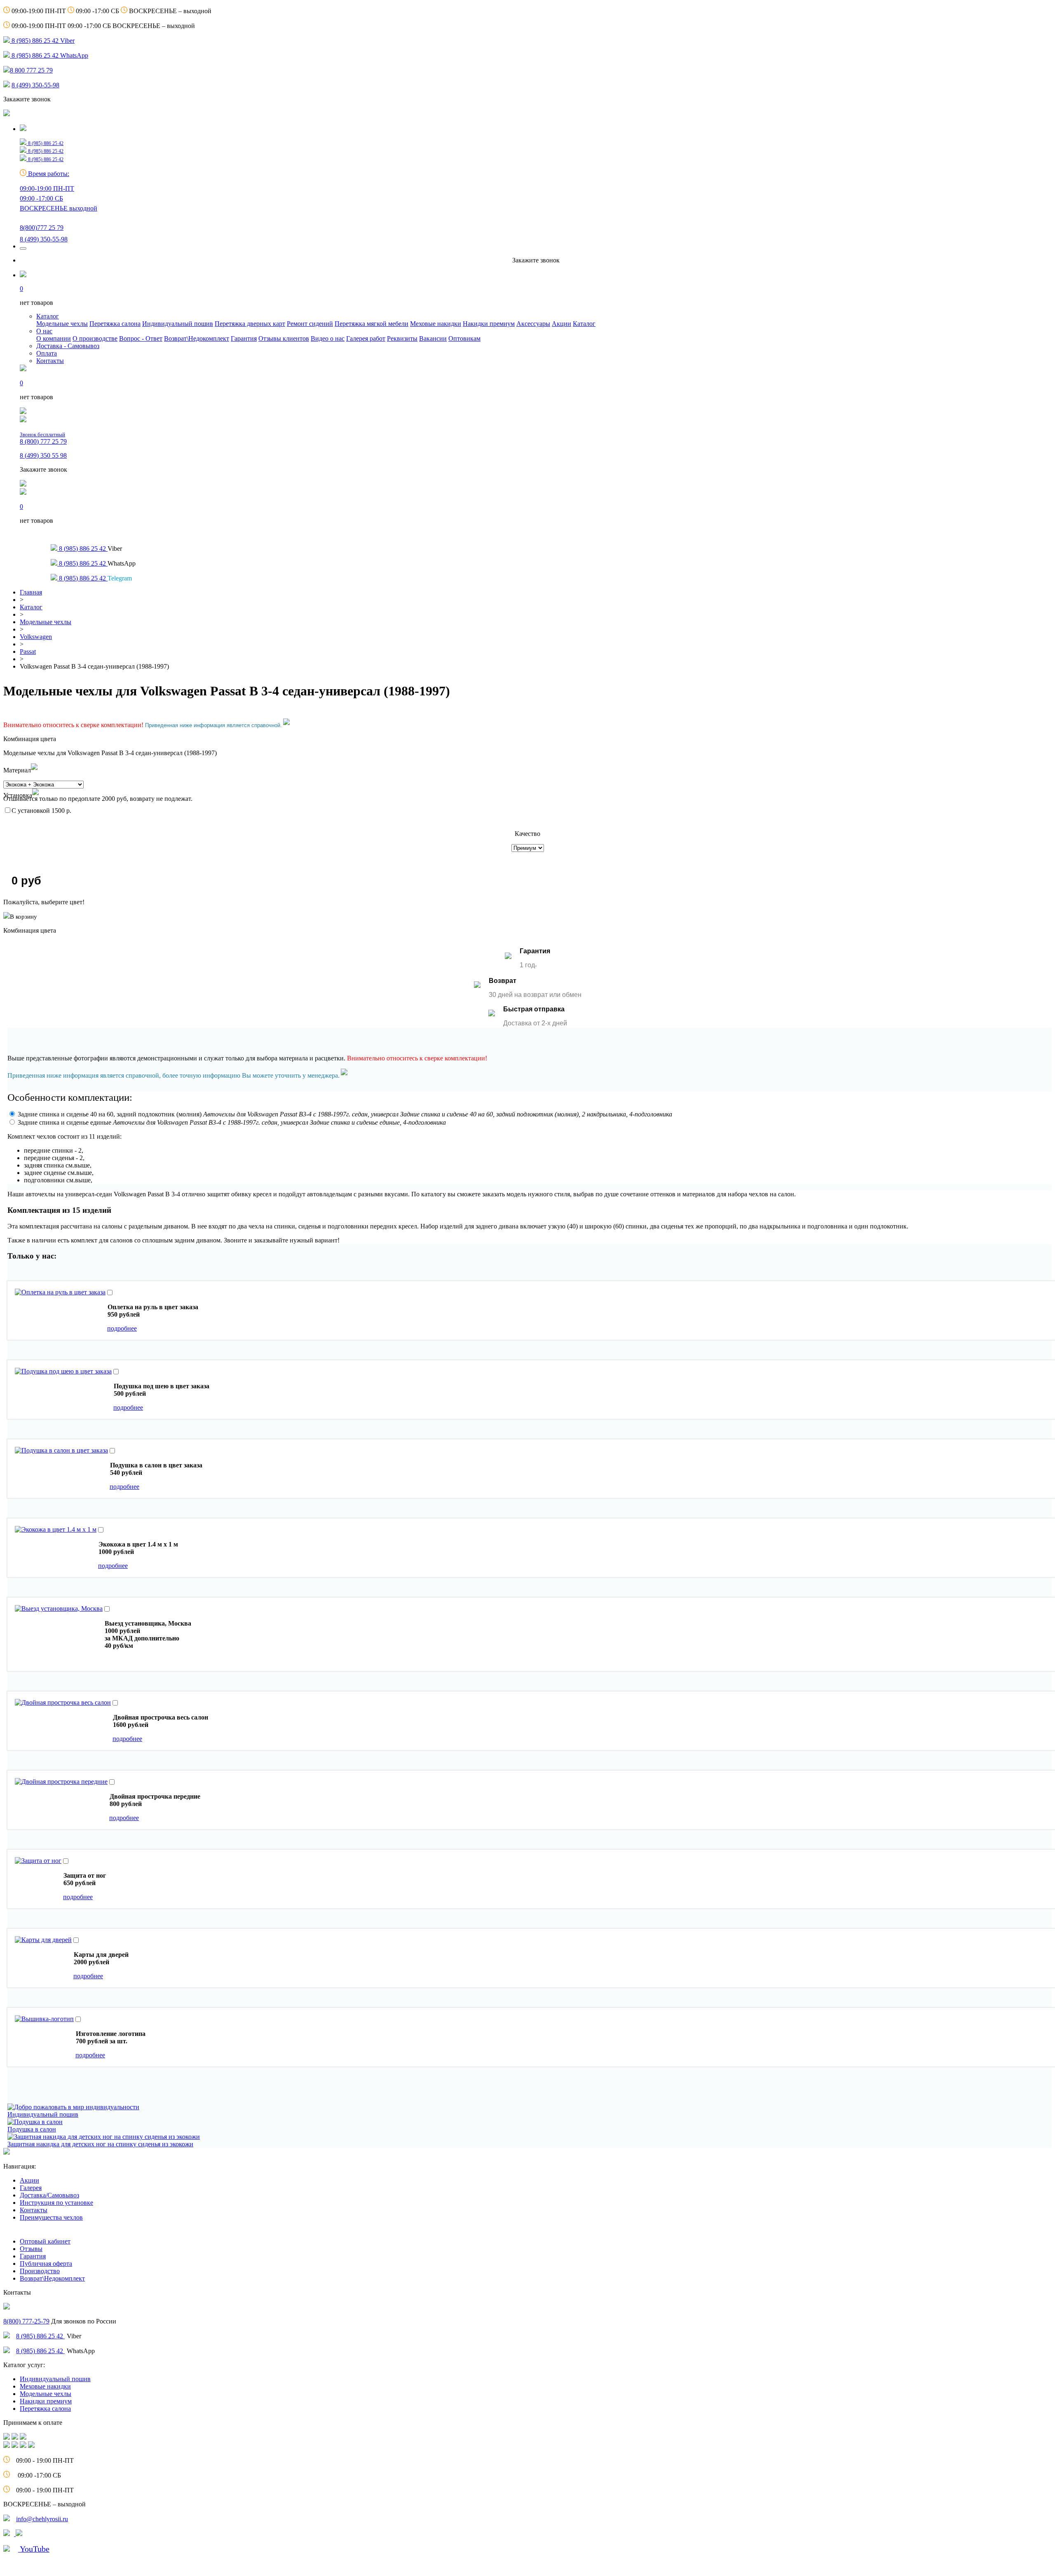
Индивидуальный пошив (178, 324)
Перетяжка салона (115, 324)
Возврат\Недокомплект (197, 338)
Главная (31, 592)
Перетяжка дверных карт (250, 324)
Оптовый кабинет (45, 2241)
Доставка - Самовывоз (68, 346)
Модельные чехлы (62, 324)
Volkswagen (36, 637)
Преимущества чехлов (51, 2217)
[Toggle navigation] (23, 248)
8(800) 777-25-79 (26, 2321)
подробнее (122, 1328)
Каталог (48, 316)
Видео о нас (328, 338)
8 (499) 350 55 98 (43, 455)
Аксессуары (533, 324)
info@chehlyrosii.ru (42, 2519)
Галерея (31, 2188)
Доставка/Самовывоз (49, 2195)
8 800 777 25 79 (31, 70)
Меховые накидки (436, 324)
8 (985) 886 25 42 (40, 2336)
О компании (54, 338)
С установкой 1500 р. (41, 811)
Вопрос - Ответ (141, 338)
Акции (561, 324)
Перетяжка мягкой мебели (372, 324)
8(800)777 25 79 (42, 228)
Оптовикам (464, 338)
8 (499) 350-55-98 (35, 85)
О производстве (95, 338)
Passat (28, 652)
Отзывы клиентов (284, 338)
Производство (40, 2271)
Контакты (50, 361)
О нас (44, 331)
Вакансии (433, 338)
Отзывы (31, 2249)
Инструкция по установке (56, 2203)
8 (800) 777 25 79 (43, 438)
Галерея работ (366, 338)
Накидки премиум (489, 324)
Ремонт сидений (310, 324)
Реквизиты (402, 338)
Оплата (47, 353)
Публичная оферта (46, 2264)
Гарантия (244, 338)
